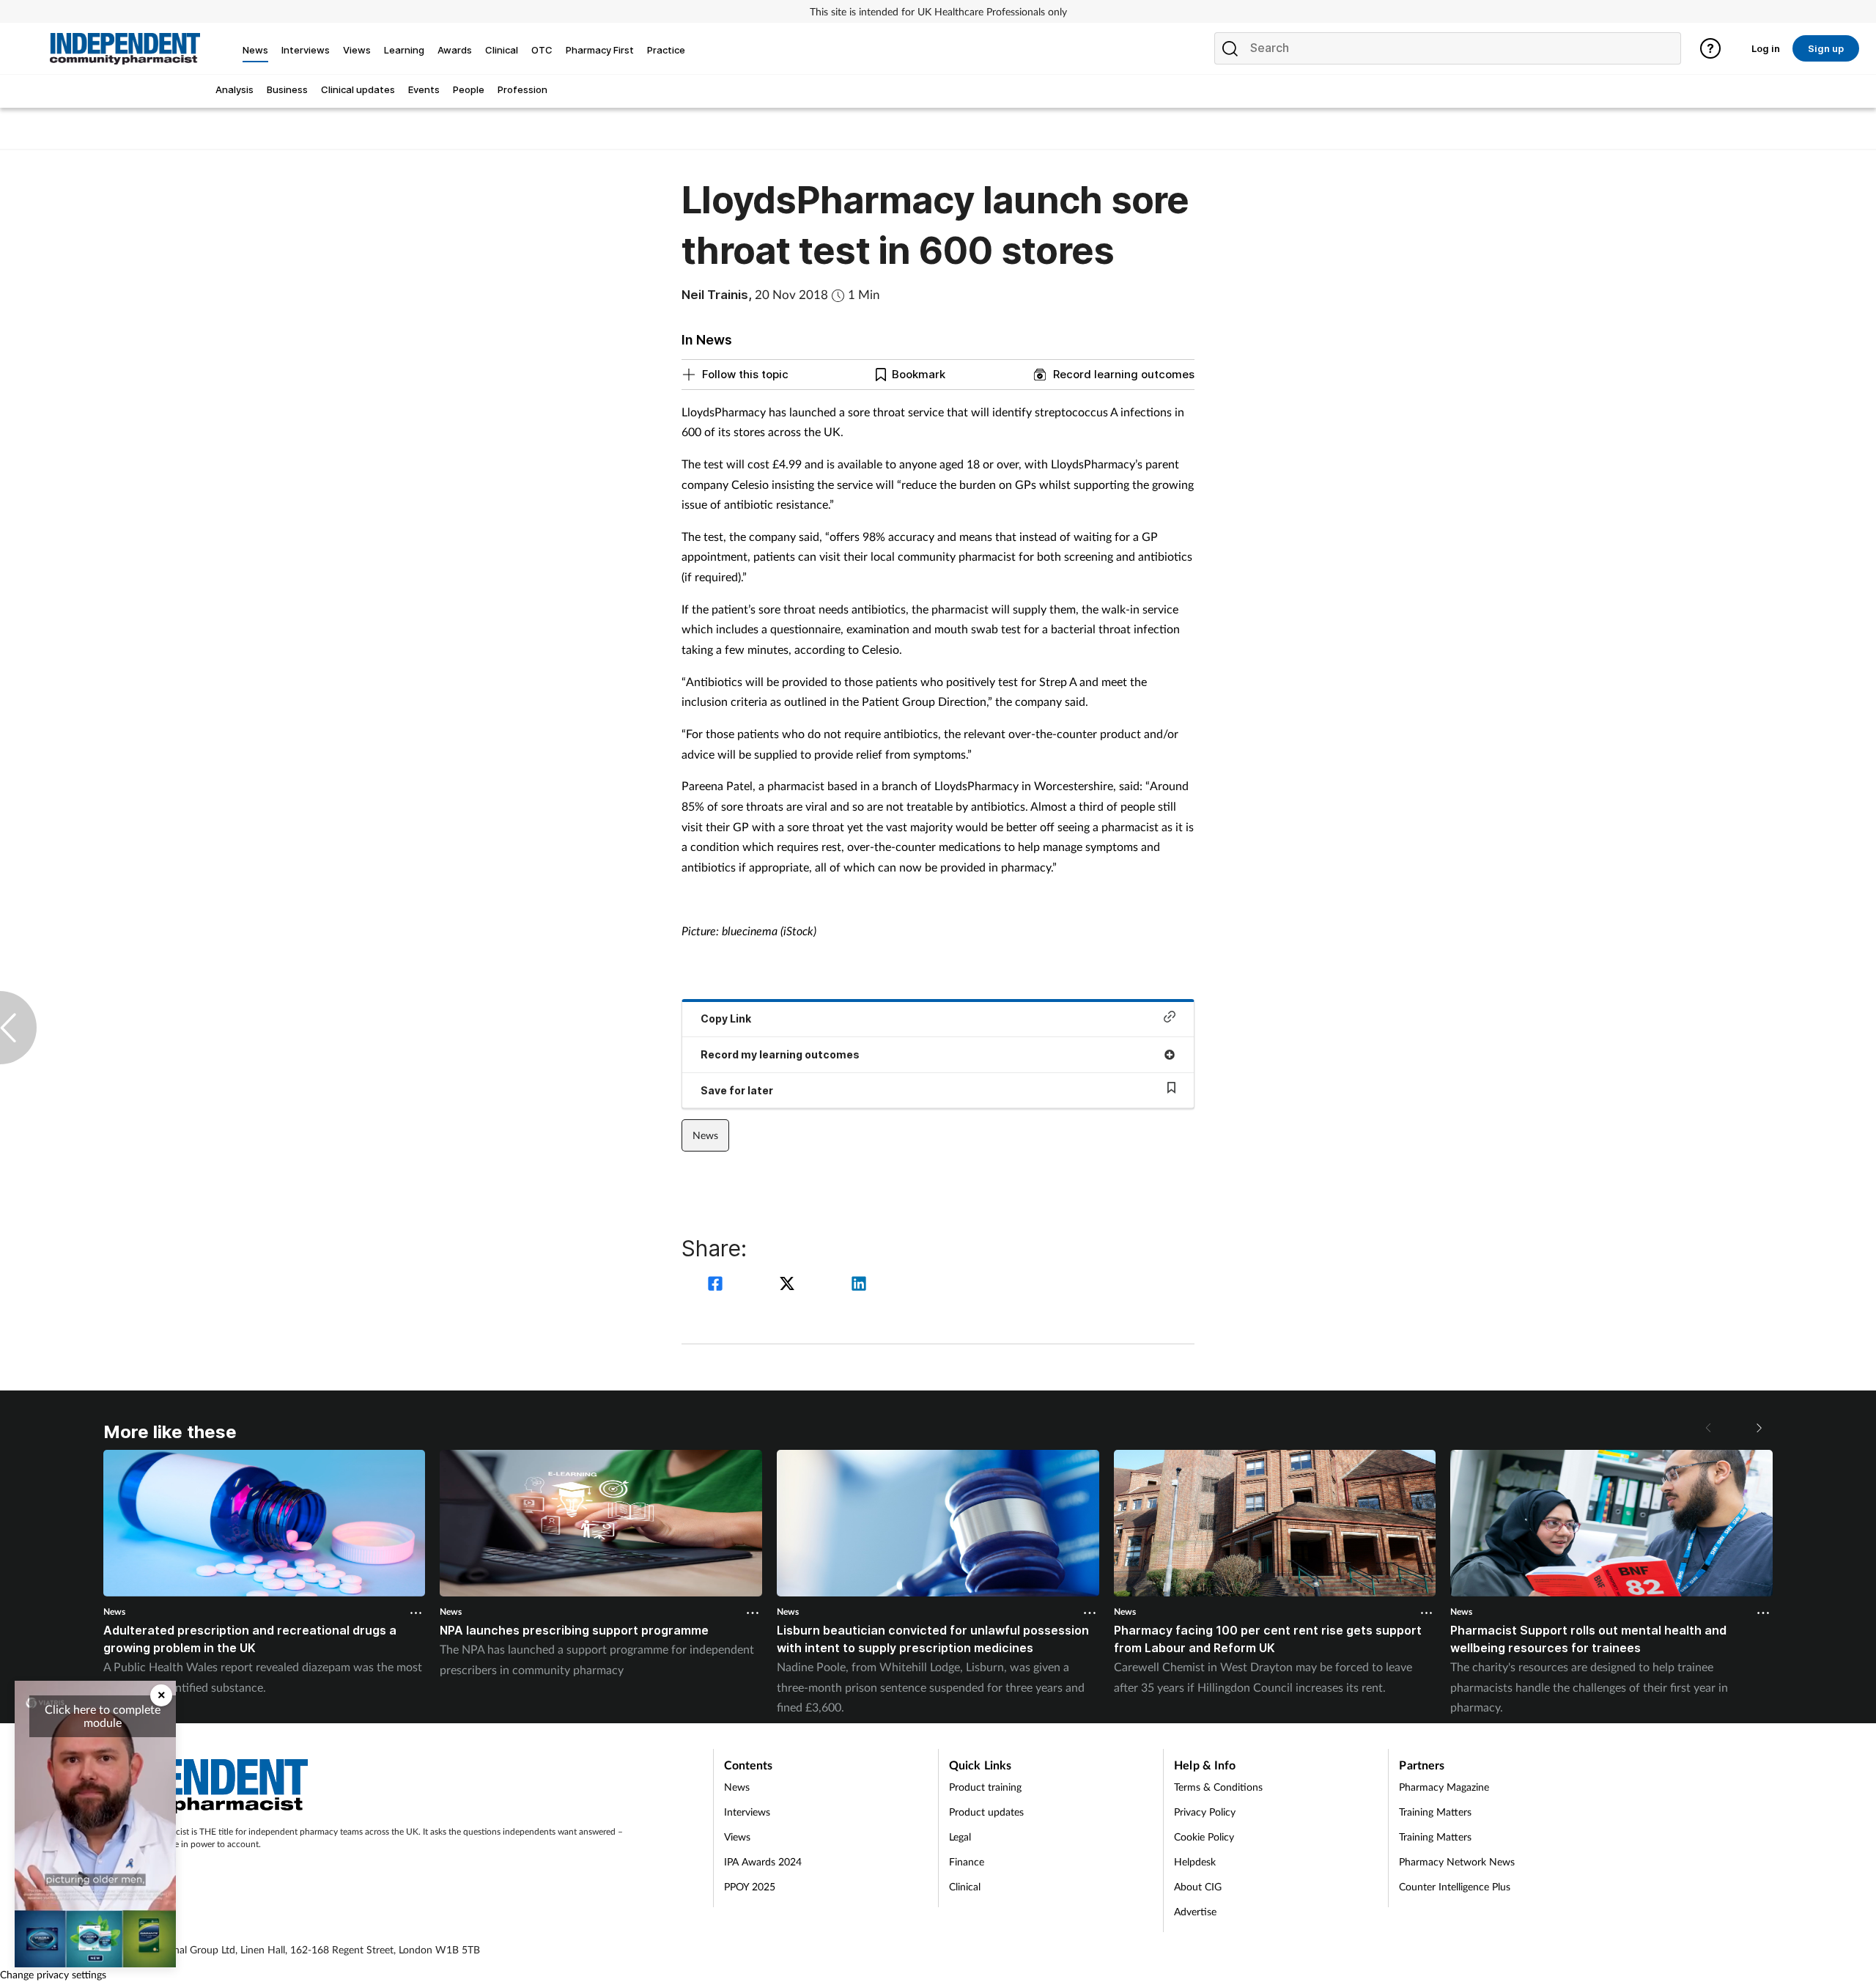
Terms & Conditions (1218, 1787)
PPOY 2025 (750, 1886)
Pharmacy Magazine (1444, 1787)
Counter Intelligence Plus (1455, 1886)
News (705, 1135)
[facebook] (717, 1285)
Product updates (986, 1812)
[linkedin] (859, 1285)
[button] (1758, 1428)
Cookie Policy (1204, 1837)
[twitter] (789, 1285)
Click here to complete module (103, 1716)
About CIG (1198, 1886)
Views (737, 1837)
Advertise (1195, 1911)
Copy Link (726, 1018)
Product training (985, 1787)
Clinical (965, 1886)
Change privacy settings (53, 1974)
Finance (967, 1861)
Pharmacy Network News (1457, 1861)
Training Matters (1435, 1812)
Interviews (747, 1812)
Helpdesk (1195, 1861)
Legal (960, 1837)
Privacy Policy (1205, 1812)
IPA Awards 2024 (763, 1861)
